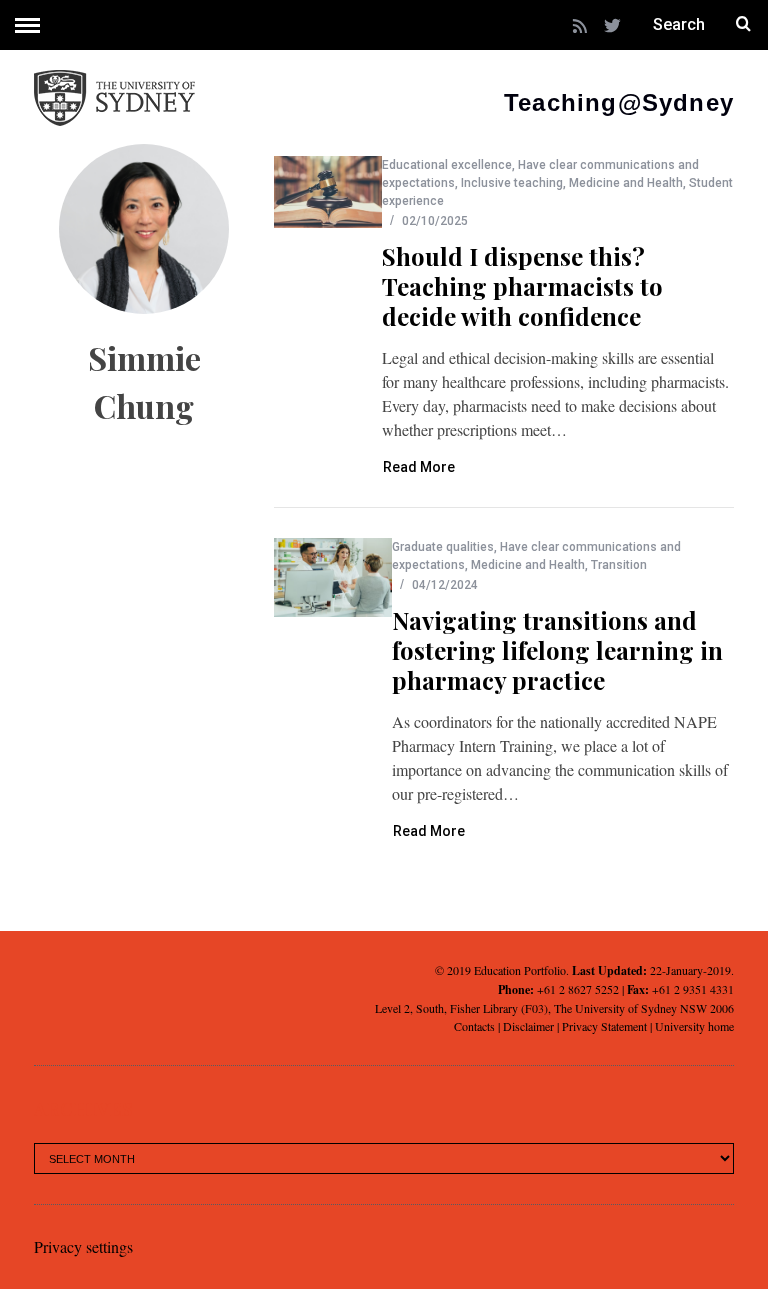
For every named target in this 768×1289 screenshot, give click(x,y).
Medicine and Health (626, 183)
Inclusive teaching (512, 183)
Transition (619, 565)
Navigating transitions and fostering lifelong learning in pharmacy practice (557, 650)
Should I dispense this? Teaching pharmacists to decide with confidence (522, 286)
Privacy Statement (604, 1026)
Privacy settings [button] (83, 1246)
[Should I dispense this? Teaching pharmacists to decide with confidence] (328, 192)
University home (694, 1026)
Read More (419, 467)
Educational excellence (447, 165)
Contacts (474, 1026)
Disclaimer (528, 1026)
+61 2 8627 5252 (578, 989)
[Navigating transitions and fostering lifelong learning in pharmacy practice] (333, 577)
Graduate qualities (443, 547)
